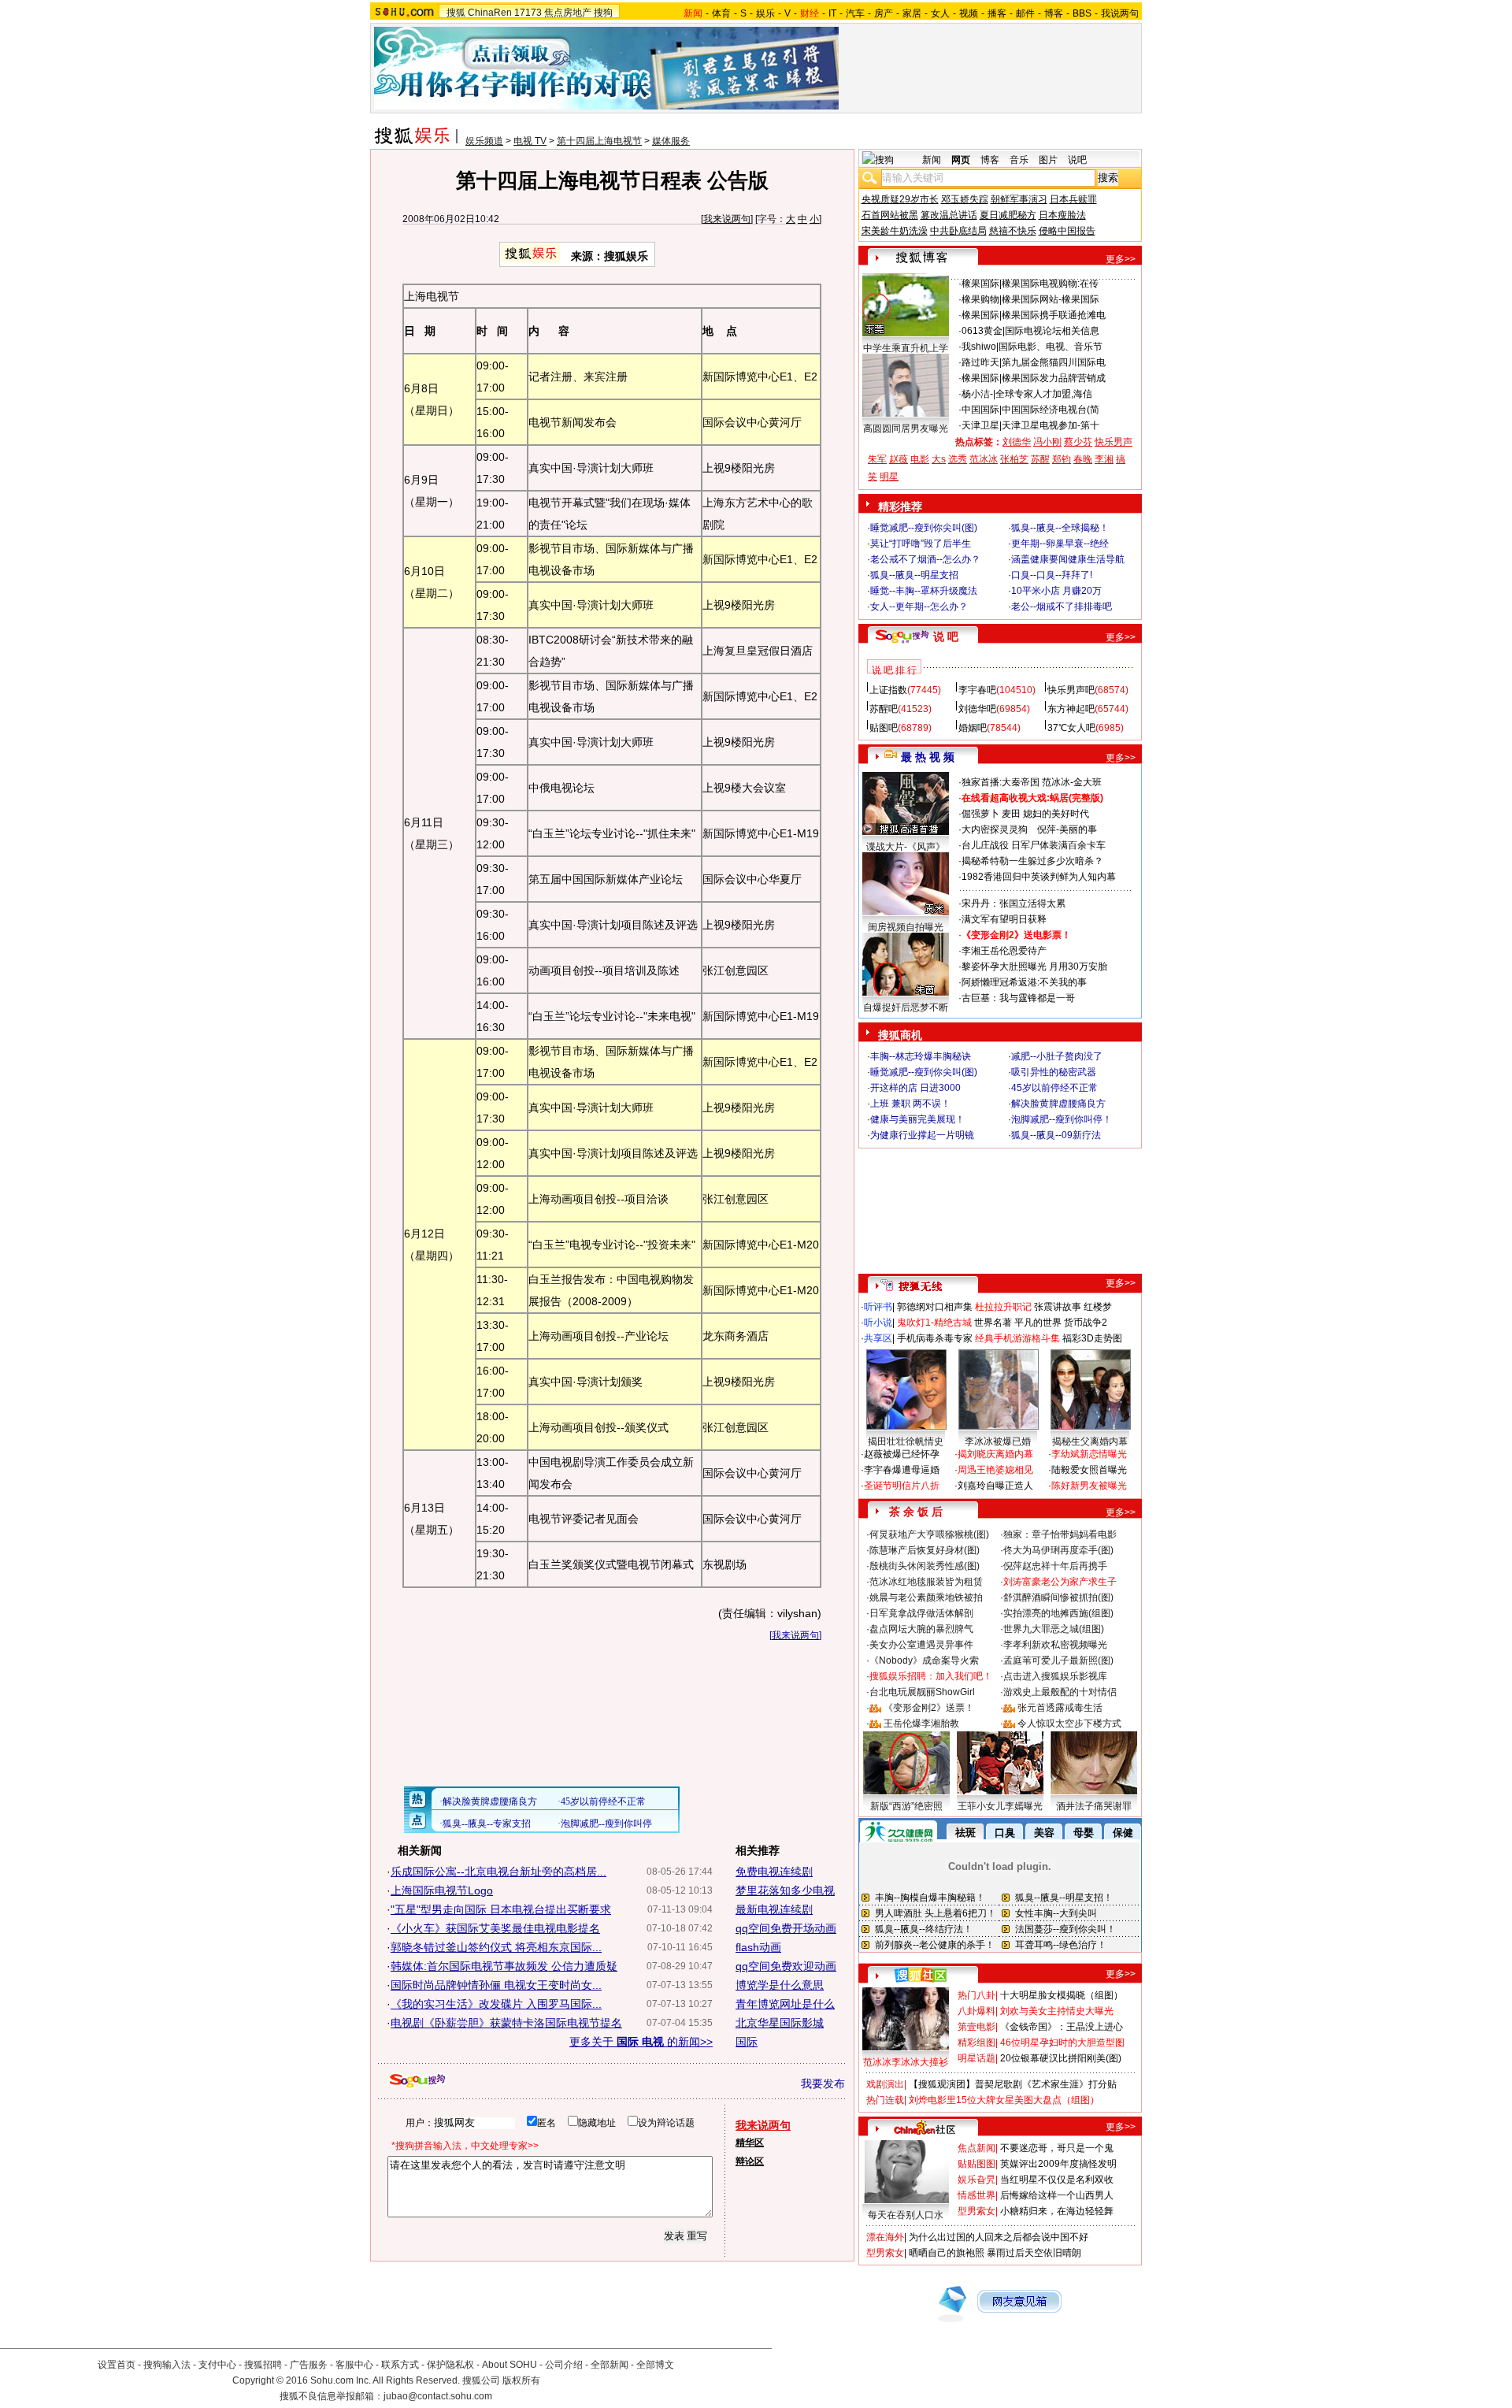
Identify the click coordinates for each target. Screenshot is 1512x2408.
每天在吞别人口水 (906, 2215)
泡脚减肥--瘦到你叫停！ (1062, 1119)
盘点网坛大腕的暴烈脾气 (921, 1629)
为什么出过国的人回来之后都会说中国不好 (999, 2237)
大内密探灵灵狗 (995, 829)
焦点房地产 (568, 13)
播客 (997, 13)
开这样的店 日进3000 (915, 1088)
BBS (1082, 13)
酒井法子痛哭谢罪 (1094, 1806)
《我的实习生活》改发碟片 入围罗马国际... (496, 2004)
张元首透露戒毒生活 (1060, 1708)
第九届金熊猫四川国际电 (1054, 362)
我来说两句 (727, 219)
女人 (940, 13)
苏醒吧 (884, 709)
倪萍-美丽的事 (1067, 829)
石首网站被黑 (890, 215)
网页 (961, 160)
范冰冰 (984, 459)
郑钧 (1062, 459)
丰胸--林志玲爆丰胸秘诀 (921, 1056)
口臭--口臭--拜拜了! (1052, 575)
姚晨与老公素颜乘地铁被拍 (926, 1597)
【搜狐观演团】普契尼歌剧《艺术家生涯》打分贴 (1013, 2084)
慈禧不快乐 (1013, 231)
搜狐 (456, 13)
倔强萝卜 (980, 814)
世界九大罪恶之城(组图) (1054, 1629)
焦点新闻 (976, 2148)
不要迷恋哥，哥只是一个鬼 (1057, 2148)
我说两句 (1120, 13)
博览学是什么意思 (780, 1985)
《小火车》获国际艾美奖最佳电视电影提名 (495, 1928)
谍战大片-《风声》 (906, 847)
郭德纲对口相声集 (935, 1307)
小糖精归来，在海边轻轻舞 (1057, 2211)
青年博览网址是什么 (785, 2004)
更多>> (1121, 259)
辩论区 (750, 2161)
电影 (920, 459)
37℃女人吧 (1071, 728)
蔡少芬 (1078, 442)
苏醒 (1040, 459)
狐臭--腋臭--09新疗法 (1056, 1135)
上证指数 (888, 690)
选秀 (958, 459)
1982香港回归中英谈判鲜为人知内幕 (1039, 877)
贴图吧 (884, 728)
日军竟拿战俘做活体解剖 (921, 1613)
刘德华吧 (977, 709)
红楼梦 (1098, 1307)
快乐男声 (1114, 442)
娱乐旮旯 (976, 2180)
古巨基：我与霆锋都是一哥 (1018, 998)
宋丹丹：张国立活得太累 (1014, 903)
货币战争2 (1086, 1323)
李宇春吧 (977, 690)
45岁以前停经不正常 (1054, 1088)
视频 (969, 13)
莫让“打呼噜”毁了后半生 (921, 544)
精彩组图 (976, 2043)
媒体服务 (671, 141)
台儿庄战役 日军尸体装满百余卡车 (1034, 845)
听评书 (878, 1307)
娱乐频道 (484, 141)
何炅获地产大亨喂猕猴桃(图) (929, 1534)
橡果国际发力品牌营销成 (1054, 378)
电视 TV (530, 141)
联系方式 (400, 2365)
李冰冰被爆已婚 (998, 1441)
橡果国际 (980, 284)
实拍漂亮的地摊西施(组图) (1058, 1613)
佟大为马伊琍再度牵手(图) (1058, 1550)
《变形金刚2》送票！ (929, 1708)
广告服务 (309, 2365)
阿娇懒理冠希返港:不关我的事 (1024, 982)
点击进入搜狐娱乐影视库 (1055, 1676)
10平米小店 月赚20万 (1056, 591)
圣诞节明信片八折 (902, 1486)
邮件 (1025, 13)
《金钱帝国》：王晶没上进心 (1062, 2027)
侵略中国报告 (1067, 231)
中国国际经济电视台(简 (1051, 410)
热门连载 (885, 2100)
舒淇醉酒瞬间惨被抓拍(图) (1058, 1597)
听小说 (878, 1323)
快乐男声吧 (1071, 690)
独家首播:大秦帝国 (1001, 782)
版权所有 (521, 2380)
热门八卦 (976, 1995)
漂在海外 (885, 2237)
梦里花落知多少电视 (785, 1890)
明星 (889, 477)
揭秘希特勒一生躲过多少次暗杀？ (1032, 861)
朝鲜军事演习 (1019, 199)
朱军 (877, 459)
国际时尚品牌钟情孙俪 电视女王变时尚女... (496, 1985)
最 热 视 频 (928, 757)
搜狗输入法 (167, 2365)
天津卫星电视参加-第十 (1051, 425)
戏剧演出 (885, 2084)
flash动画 (758, 1947)
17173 (528, 13)
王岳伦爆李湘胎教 (921, 1723)
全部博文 (655, 2365)
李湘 (1104, 459)
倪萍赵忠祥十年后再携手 (1055, 1566)
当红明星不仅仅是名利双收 (1057, 2180)
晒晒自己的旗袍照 (947, 2253)
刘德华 (1017, 442)
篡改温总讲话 (949, 215)
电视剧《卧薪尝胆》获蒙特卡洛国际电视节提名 (506, 2023)
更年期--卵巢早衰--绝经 (1060, 544)
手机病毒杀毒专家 (935, 1338)
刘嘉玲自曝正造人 (995, 1486)
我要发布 (823, 2083)
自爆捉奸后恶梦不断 (906, 1007)
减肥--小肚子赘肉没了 (1057, 1056)
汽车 (855, 13)
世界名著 (993, 1323)
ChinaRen (490, 13)
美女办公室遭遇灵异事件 (921, 1645)
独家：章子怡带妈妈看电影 (1060, 1534)
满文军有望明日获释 (1004, 919)
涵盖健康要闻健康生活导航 (1068, 559)
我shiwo (979, 347)
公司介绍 (564, 2365)
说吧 (1077, 160)
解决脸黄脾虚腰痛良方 (1058, 1104)
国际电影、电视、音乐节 (1051, 347)
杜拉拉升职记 (1003, 1307)
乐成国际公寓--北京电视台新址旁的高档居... (498, 1872)
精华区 (750, 2143)
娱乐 (765, 13)
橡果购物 (980, 299)
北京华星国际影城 (780, 2023)
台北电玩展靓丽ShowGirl (922, 1692)
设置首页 (117, 2365)
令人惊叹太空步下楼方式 (1069, 1723)
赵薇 (899, 459)
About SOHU (510, 2365)
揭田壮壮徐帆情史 (906, 1441)
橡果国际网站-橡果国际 (1051, 299)
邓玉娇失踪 (965, 199)
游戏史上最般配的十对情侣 (1060, 1692)
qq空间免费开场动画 (786, 1928)
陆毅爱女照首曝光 (1089, 1470)
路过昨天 (980, 362)
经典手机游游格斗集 (1017, 1338)
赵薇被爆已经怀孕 (902, 1454)
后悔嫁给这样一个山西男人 (1057, 2195)
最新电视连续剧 (774, 1909)
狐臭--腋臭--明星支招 (914, 575)
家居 (912, 13)
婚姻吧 (973, 728)
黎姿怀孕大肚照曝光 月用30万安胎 (1034, 967)
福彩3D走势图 (1092, 1338)
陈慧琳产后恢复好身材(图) (925, 1550)
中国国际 (980, 410)
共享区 (878, 1338)
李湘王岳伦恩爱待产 (1004, 951)
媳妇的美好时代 (1056, 814)
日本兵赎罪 (1073, 199)
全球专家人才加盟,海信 (1044, 394)
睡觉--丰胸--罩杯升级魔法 (924, 591)
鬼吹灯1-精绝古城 (934, 1323)
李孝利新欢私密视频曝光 (1055, 1645)
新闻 (932, 160)
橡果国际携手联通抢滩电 (1054, 315)
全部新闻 (610, 2365)
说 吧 (946, 636)
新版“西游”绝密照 (906, 1806)
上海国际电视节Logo (442, 1890)
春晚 (1083, 459)
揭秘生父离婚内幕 (1090, 1441)
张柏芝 (1014, 459)
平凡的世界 (1038, 1323)
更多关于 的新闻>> (641, 2042)
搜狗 (603, 13)
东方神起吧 (1071, 709)
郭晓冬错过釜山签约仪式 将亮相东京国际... (496, 1947)
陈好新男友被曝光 (1089, 1486)
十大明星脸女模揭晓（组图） (1062, 1995)
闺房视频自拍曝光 (906, 927)
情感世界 (976, 2195)
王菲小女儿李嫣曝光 (1000, 1806)
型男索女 (976, 2211)
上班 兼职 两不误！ (910, 1104)
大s (939, 459)
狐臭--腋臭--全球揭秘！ (1060, 528)
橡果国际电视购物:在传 (1050, 284)
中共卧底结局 (958, 231)
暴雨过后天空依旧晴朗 (1034, 2253)
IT (832, 13)
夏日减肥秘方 (1008, 215)
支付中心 (217, 2365)
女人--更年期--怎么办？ (919, 607)
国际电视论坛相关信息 (1052, 331)
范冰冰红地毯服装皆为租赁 (926, 1582)
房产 (884, 13)
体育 (721, 13)
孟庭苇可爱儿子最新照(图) (1058, 1660)
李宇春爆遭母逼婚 (902, 1470)
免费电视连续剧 (774, 1872)
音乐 (1019, 160)
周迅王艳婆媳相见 (995, 1470)
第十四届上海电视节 (599, 141)
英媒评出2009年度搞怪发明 (1058, 2164)
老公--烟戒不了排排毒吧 (1062, 607)
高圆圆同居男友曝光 (906, 429)
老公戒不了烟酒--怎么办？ (925, 559)
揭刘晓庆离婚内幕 (995, 1454)
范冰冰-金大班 (1072, 782)
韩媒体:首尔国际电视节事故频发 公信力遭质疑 (504, 1966)
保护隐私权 (450, 2365)
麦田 (1011, 814)
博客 (1054, 13)
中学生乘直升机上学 (906, 348)
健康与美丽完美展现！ (917, 1119)
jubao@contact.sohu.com (438, 2396)
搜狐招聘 (263, 2365)
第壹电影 (976, 2027)
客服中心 (354, 2365)
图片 (1048, 160)
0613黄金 (982, 331)
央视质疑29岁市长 (900, 199)
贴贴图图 (976, 2164)
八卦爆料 (976, 2011)
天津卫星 (980, 425)
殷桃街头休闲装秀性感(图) (925, 1566)
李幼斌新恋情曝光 (1089, 1454)
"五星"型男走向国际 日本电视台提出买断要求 (501, 1909)
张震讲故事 (1058, 1307)
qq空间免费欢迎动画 (786, 1966)
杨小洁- (977, 394)
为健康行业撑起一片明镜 (922, 1135)
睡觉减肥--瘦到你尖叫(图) (924, 528)
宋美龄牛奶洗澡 (895, 231)
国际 (747, 2042)
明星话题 (976, 2058)
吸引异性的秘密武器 (1054, 1072)
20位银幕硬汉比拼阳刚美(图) (1061, 2058)
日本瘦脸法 (1062, 215)
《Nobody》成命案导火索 (924, 1660)
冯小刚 (1047, 442)
